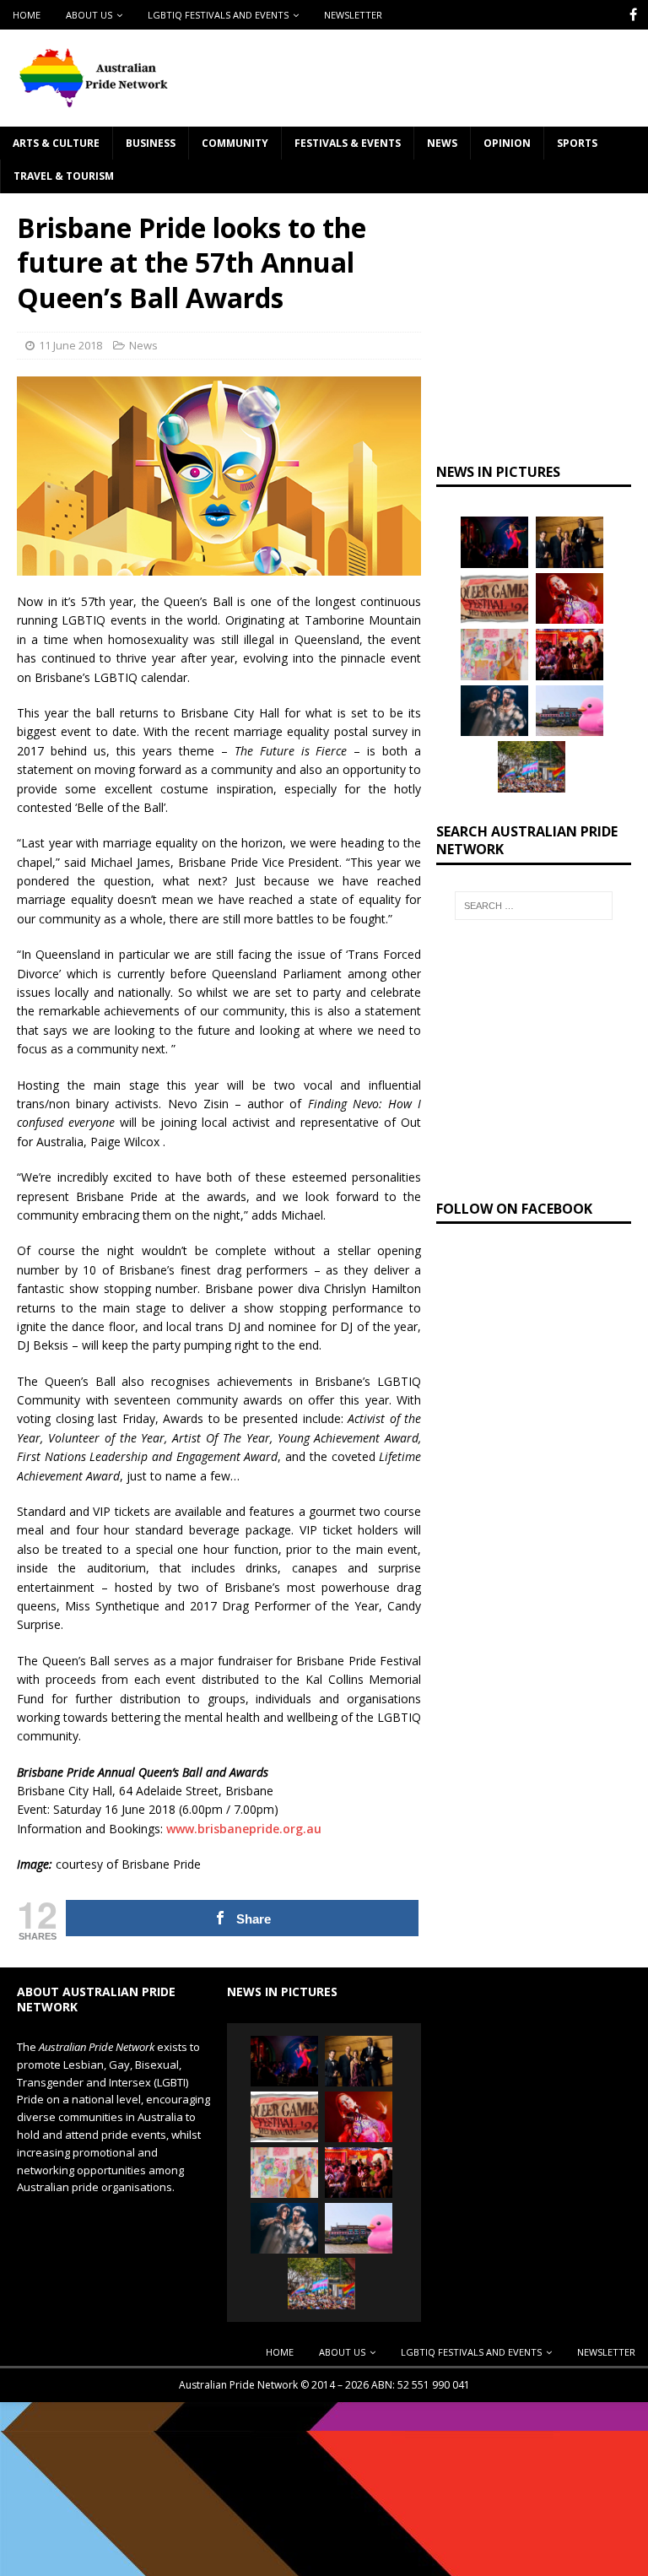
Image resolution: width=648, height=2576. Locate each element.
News (442, 143)
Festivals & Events (348, 143)
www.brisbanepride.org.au (244, 1829)
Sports (577, 143)
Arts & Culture (56, 143)
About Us (89, 15)
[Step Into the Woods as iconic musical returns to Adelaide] (494, 711)
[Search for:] (534, 906)
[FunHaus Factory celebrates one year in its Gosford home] (570, 654)
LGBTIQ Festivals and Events (218, 15)
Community (235, 143)
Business (151, 143)
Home (27, 15)
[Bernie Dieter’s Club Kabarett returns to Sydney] (570, 598)
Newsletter (353, 15)
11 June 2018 (70, 345)
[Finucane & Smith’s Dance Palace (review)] (494, 542)
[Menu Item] (633, 15)
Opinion (507, 143)
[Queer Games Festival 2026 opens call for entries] (494, 598)
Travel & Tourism (64, 176)
